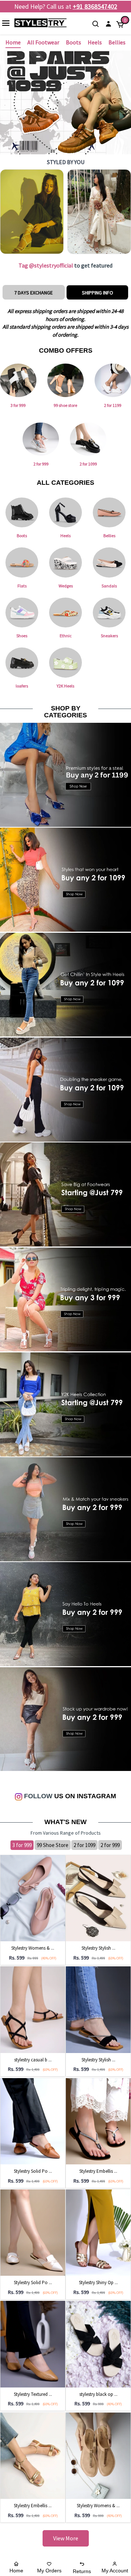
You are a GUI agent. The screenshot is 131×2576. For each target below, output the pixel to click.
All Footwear (43, 42)
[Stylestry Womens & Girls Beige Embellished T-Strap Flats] (98, 2455)
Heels (95, 42)
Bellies (117, 42)
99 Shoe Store (53, 1845)
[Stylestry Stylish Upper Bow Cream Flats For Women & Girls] (98, 1898)
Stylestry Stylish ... (98, 1948)
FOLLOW (37, 1796)
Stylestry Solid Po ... (33, 2171)
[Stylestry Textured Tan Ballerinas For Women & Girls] (33, 2344)
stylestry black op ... (98, 2394)
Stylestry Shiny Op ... (98, 2282)
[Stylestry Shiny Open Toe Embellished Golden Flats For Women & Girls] (98, 2232)
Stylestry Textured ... (33, 2394)
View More (66, 2538)
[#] (32, 212)
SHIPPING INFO (98, 293)
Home (13, 42)
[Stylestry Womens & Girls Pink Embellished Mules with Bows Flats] (33, 1898)
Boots (74, 42)
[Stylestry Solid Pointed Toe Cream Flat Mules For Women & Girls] (33, 2232)
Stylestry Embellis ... (98, 2171)
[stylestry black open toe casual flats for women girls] (98, 2344)
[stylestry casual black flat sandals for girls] (33, 2009)
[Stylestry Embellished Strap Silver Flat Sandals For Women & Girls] (98, 2121)
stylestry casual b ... (33, 2060)
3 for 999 (22, 1845)
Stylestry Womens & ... (33, 1948)
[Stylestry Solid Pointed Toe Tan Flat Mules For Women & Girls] (33, 2121)
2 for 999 (110, 1845)
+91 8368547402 (95, 6)
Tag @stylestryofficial (46, 265)
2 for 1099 (84, 1845)
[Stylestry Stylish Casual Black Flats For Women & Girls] (98, 2009)
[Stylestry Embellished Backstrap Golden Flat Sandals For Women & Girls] (33, 2455)
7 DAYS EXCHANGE (33, 293)
